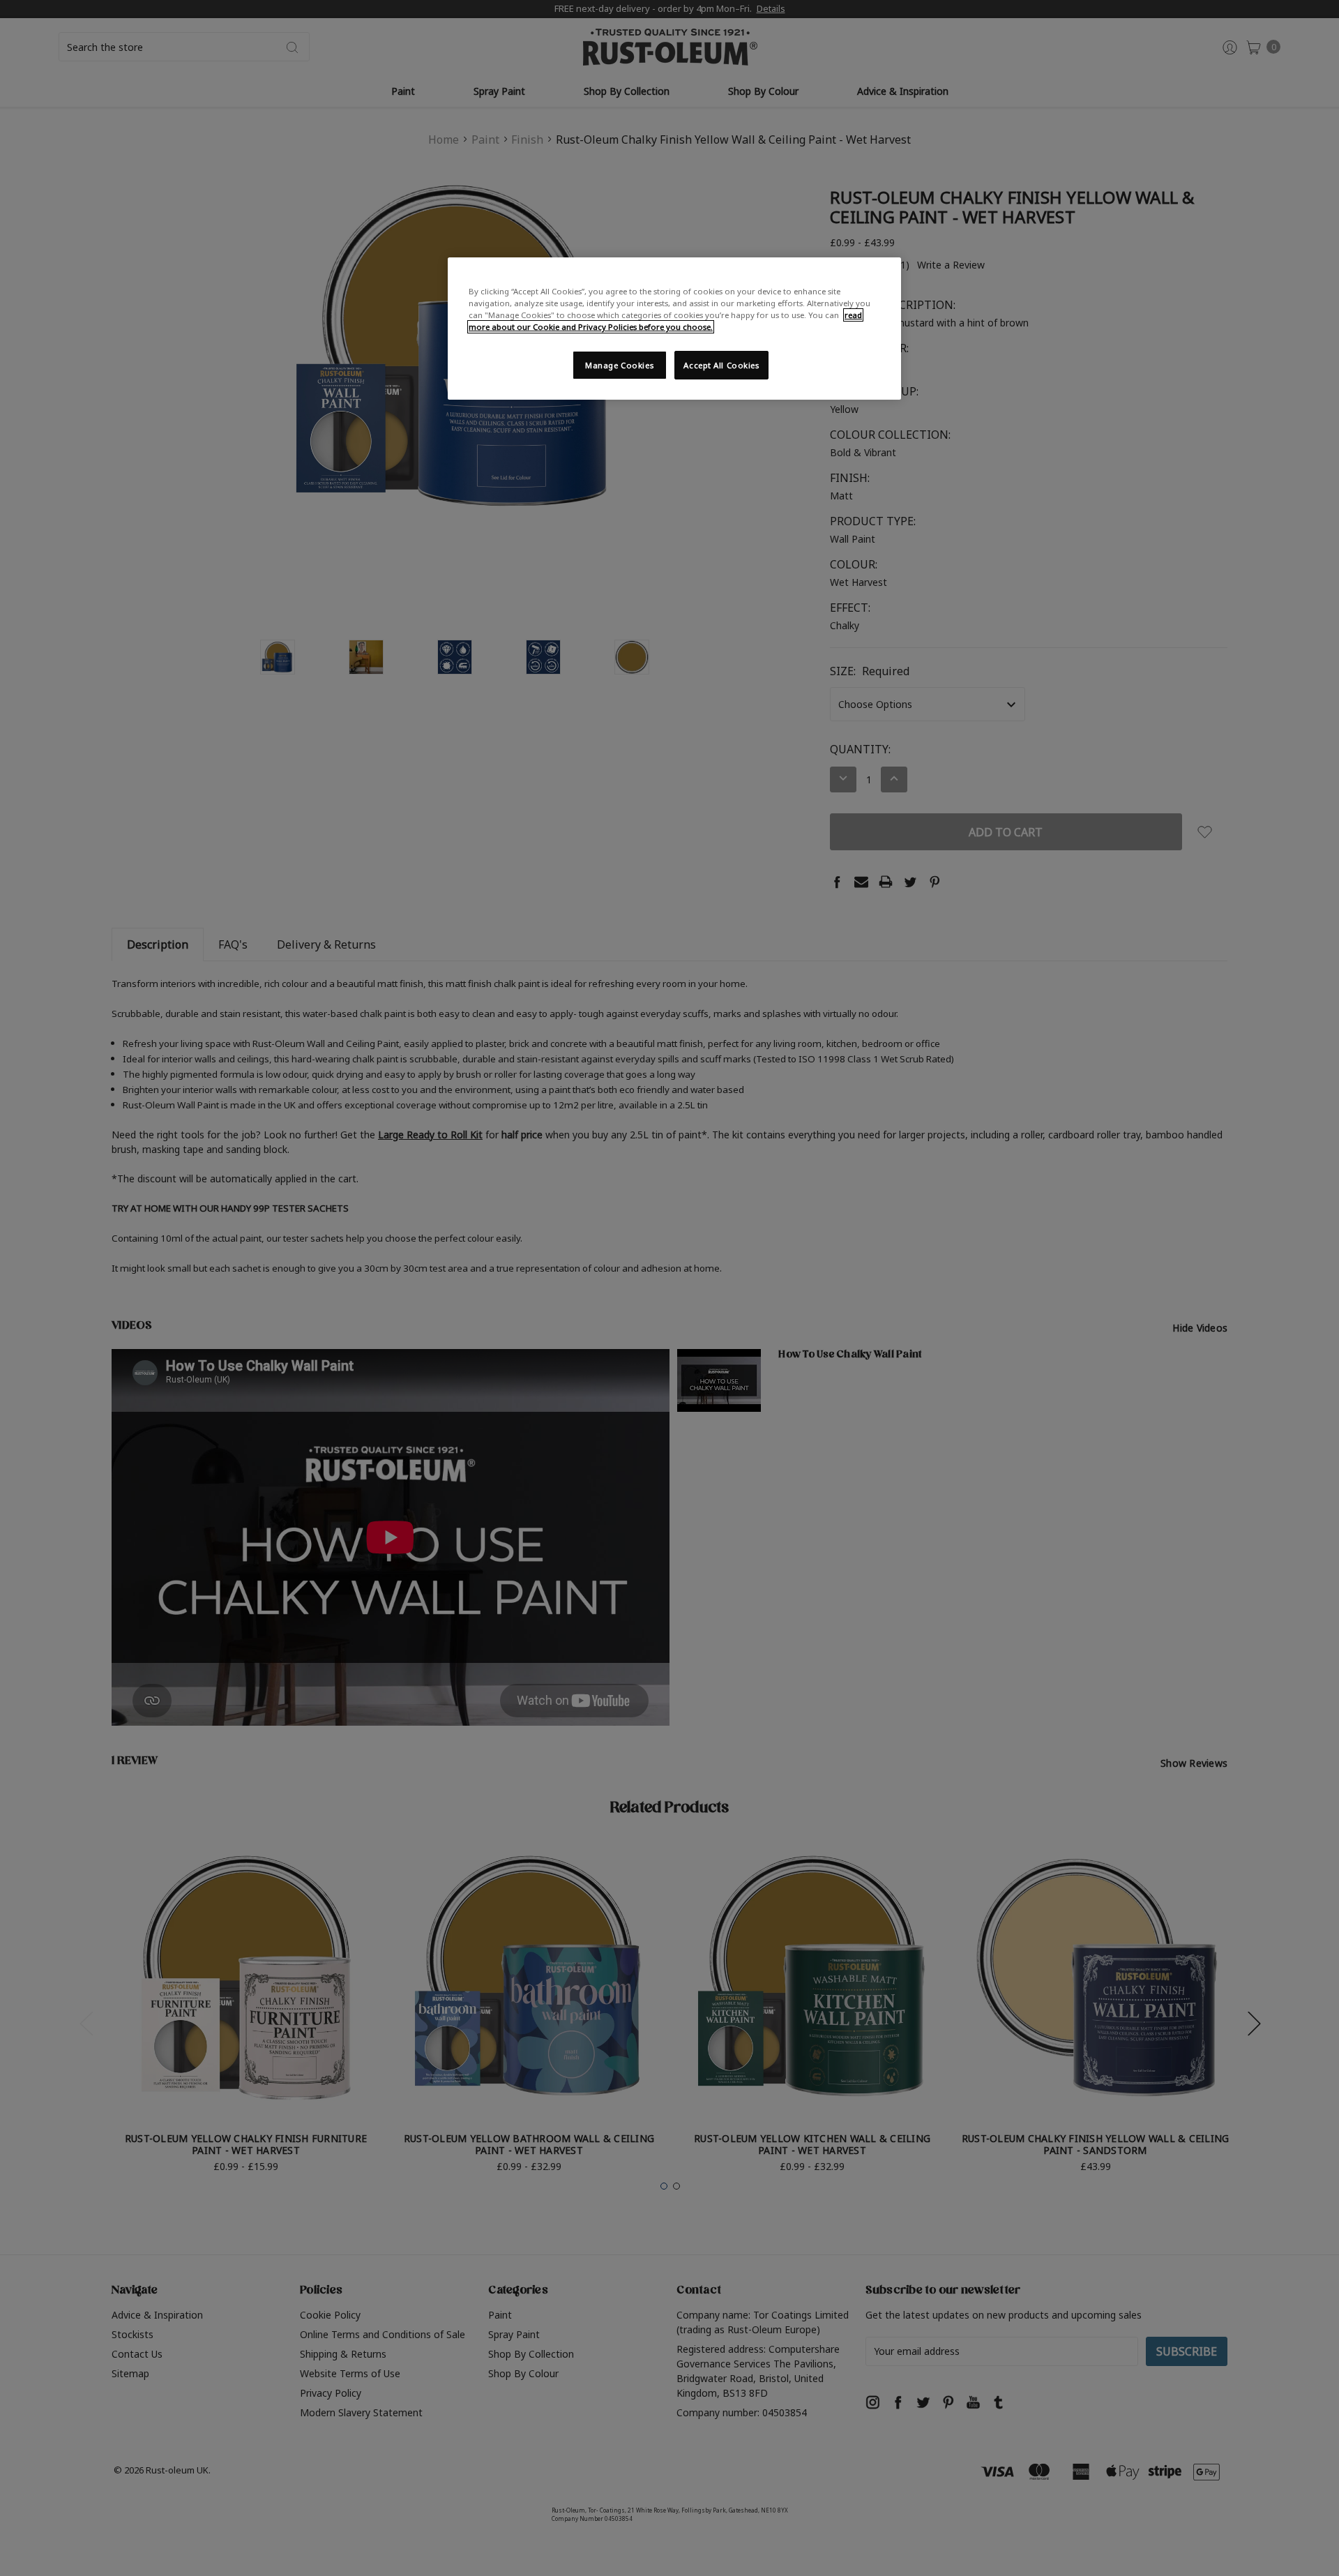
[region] (674, 329)
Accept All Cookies (721, 365)
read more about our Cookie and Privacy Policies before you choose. (665, 321)
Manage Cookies (619, 365)
